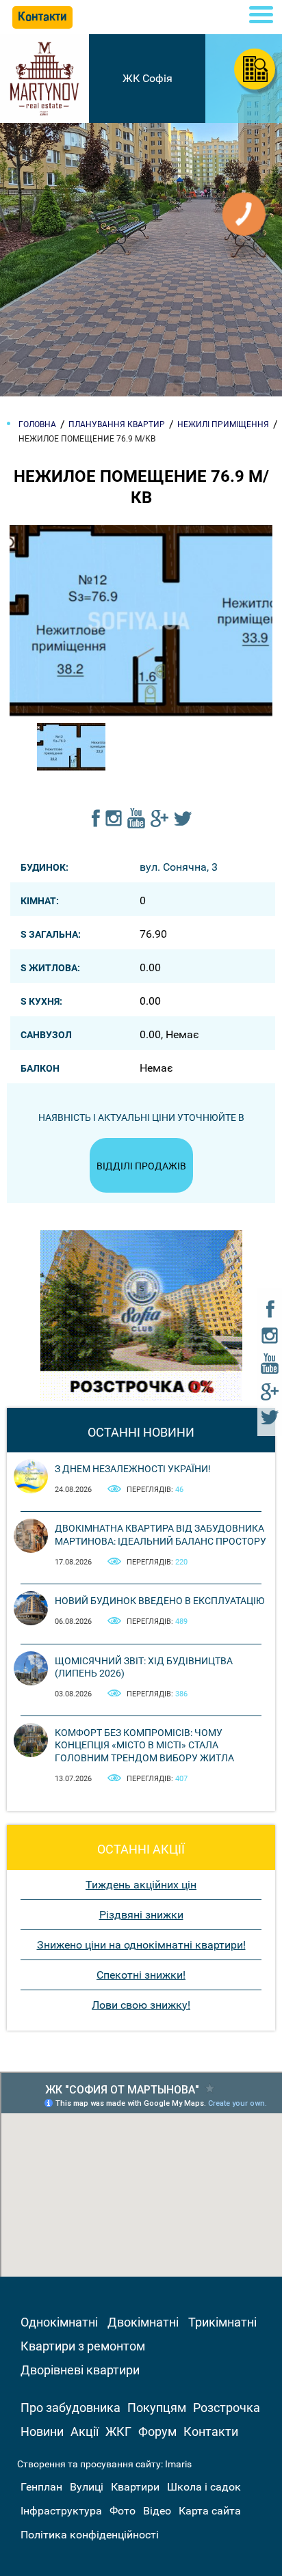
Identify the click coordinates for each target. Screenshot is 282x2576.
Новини (42, 2431)
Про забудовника (70, 2408)
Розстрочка (227, 2408)
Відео (157, 2511)
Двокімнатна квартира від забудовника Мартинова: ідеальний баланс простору (161, 1534)
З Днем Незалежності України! (133, 1469)
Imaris (178, 2464)
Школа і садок (204, 2487)
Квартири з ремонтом (83, 2346)
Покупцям (157, 2408)
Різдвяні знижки (141, 1915)
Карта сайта (210, 2511)
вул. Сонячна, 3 (179, 867)
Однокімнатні (59, 2322)
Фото (123, 2511)
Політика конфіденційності (90, 2535)
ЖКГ (118, 2431)
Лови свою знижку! (141, 2005)
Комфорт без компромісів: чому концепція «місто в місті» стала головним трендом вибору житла (144, 1745)
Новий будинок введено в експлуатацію (160, 1601)
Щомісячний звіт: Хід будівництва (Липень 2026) (144, 1667)
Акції (85, 2431)
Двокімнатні (143, 2322)
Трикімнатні (222, 2322)
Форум (157, 2431)
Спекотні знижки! (141, 1975)
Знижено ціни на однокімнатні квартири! (141, 1945)
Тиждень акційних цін (141, 1885)
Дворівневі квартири (80, 2370)
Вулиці (87, 2487)
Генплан (41, 2487)
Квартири (135, 2487)
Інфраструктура (61, 2511)
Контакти (211, 2431)
